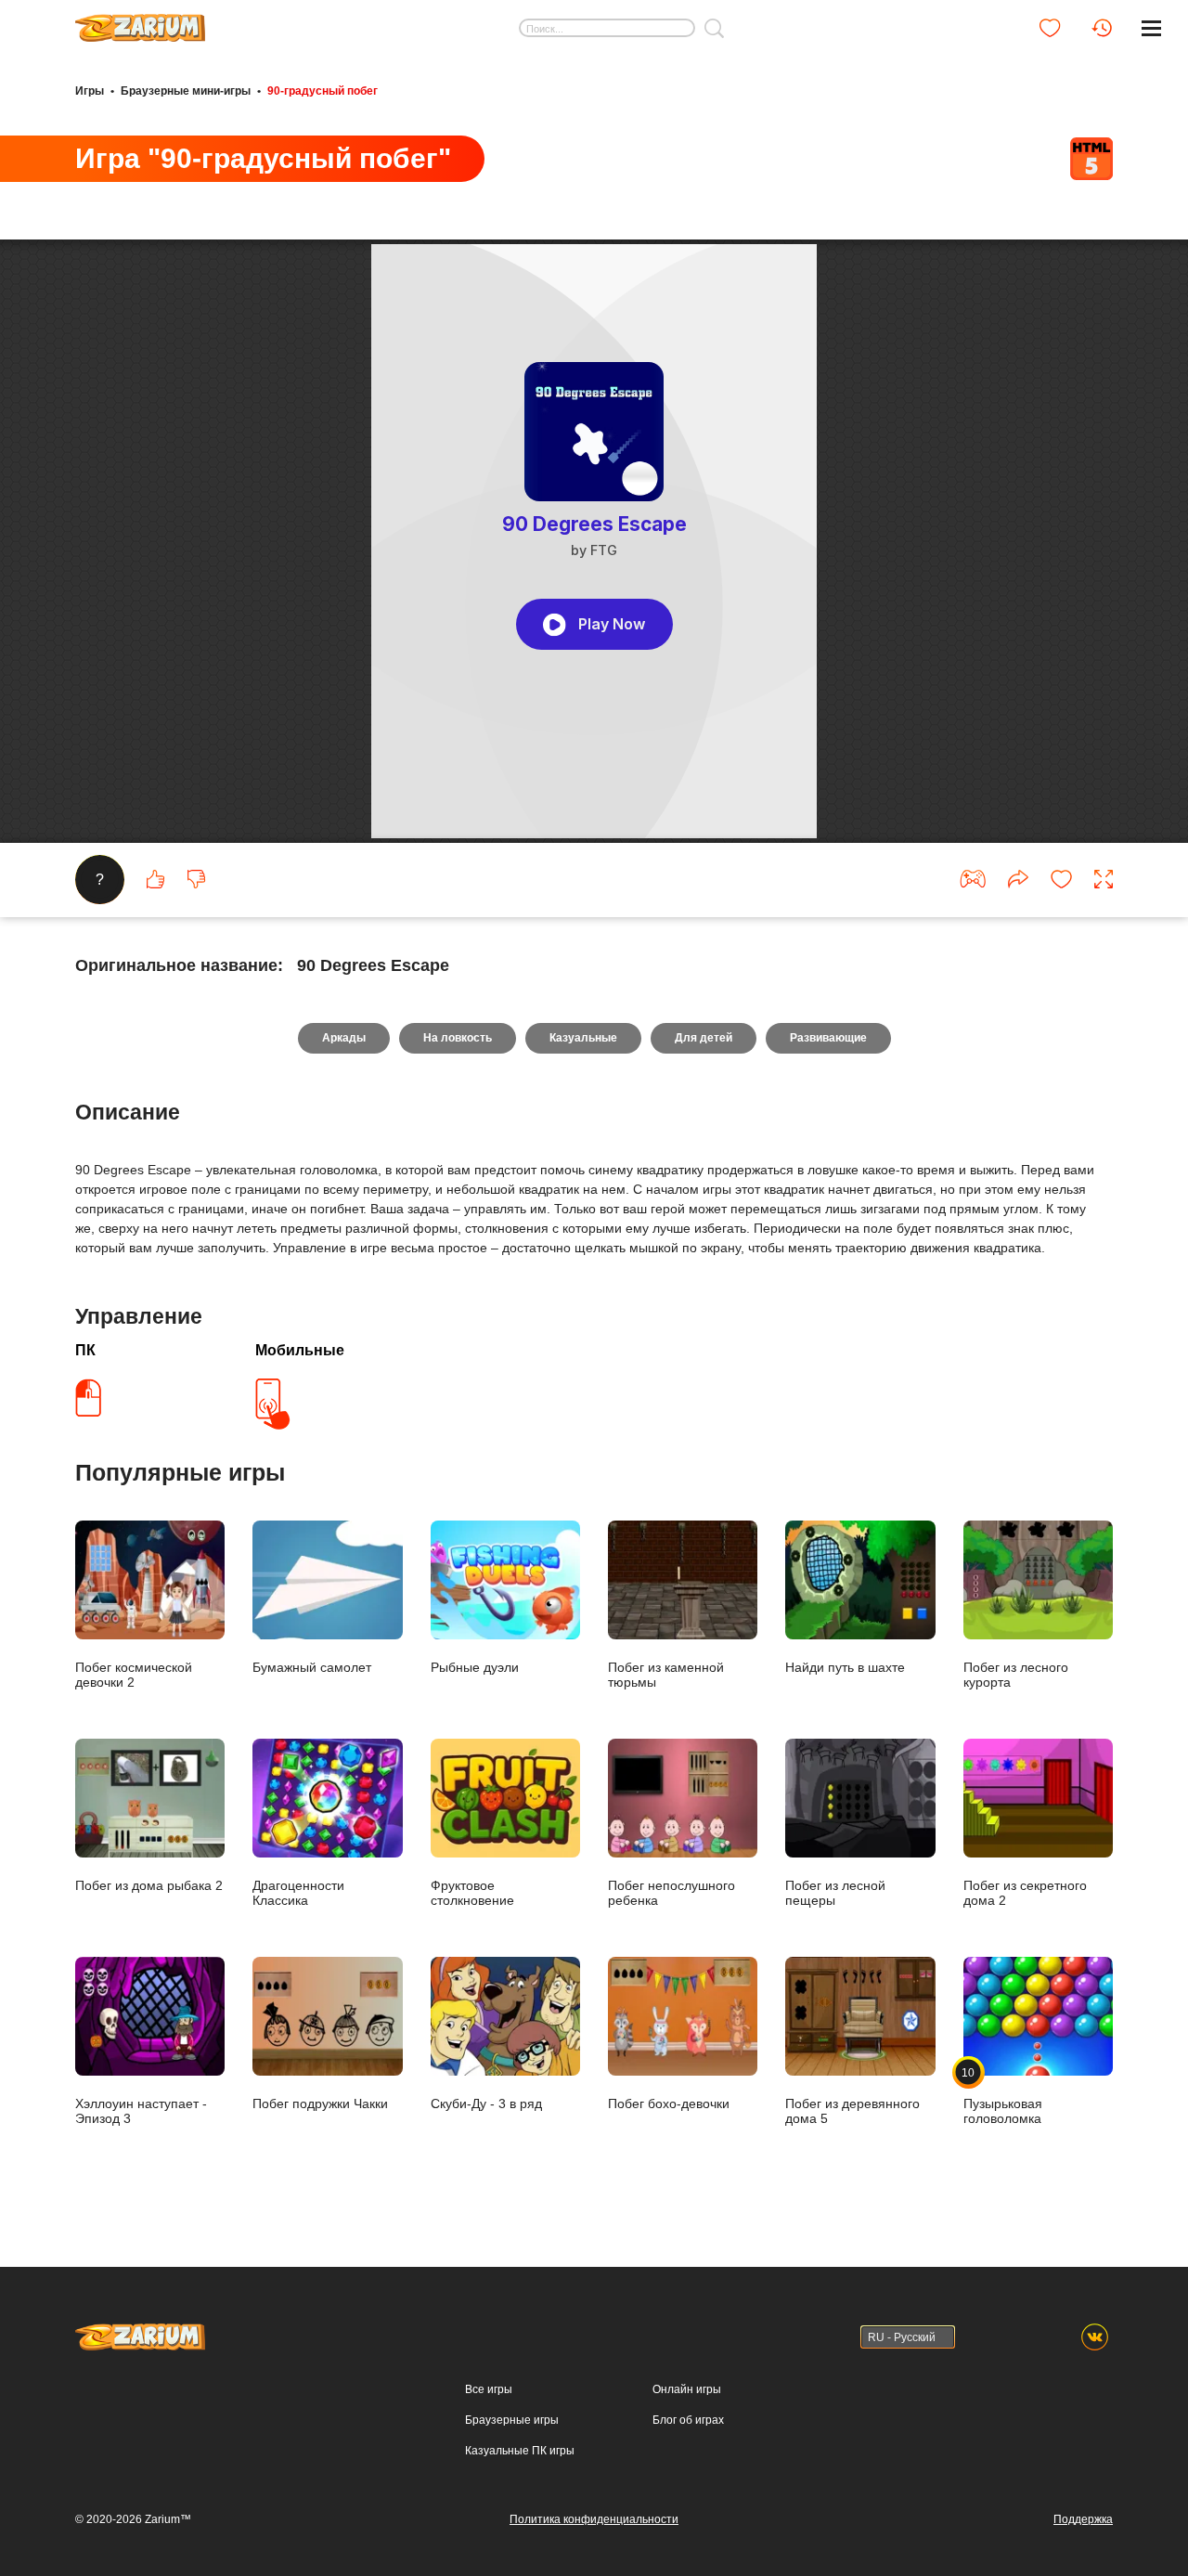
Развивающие (828, 1038)
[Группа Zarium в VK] (1095, 2337)
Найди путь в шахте (845, 1667)
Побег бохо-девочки (669, 2104)
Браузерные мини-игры (186, 91)
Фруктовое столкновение (472, 1893)
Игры (90, 91)
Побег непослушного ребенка (671, 1893)
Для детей (704, 1038)
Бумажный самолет (312, 1667)
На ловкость (458, 1038)
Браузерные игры (512, 2420)
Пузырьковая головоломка (1003, 2096)
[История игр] (1102, 28)
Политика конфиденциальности (594, 2519)
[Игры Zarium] (140, 21)
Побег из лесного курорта (1016, 1675)
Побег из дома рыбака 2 (149, 1885)
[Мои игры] (1050, 28)
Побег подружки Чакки (320, 2104)
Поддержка (1083, 2519)
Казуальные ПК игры (520, 2451)
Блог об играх (688, 2420)
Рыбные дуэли (475, 1667)
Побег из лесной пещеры (835, 1893)
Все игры (489, 2389)
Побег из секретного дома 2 (1025, 1893)
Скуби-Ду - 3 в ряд (486, 2104)
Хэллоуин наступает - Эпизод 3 (141, 2111)
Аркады (344, 1038)
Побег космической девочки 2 (134, 1675)
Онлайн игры (687, 2389)
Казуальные (583, 1038)
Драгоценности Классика (298, 1893)
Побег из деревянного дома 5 (852, 2111)
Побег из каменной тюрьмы (666, 1675)
